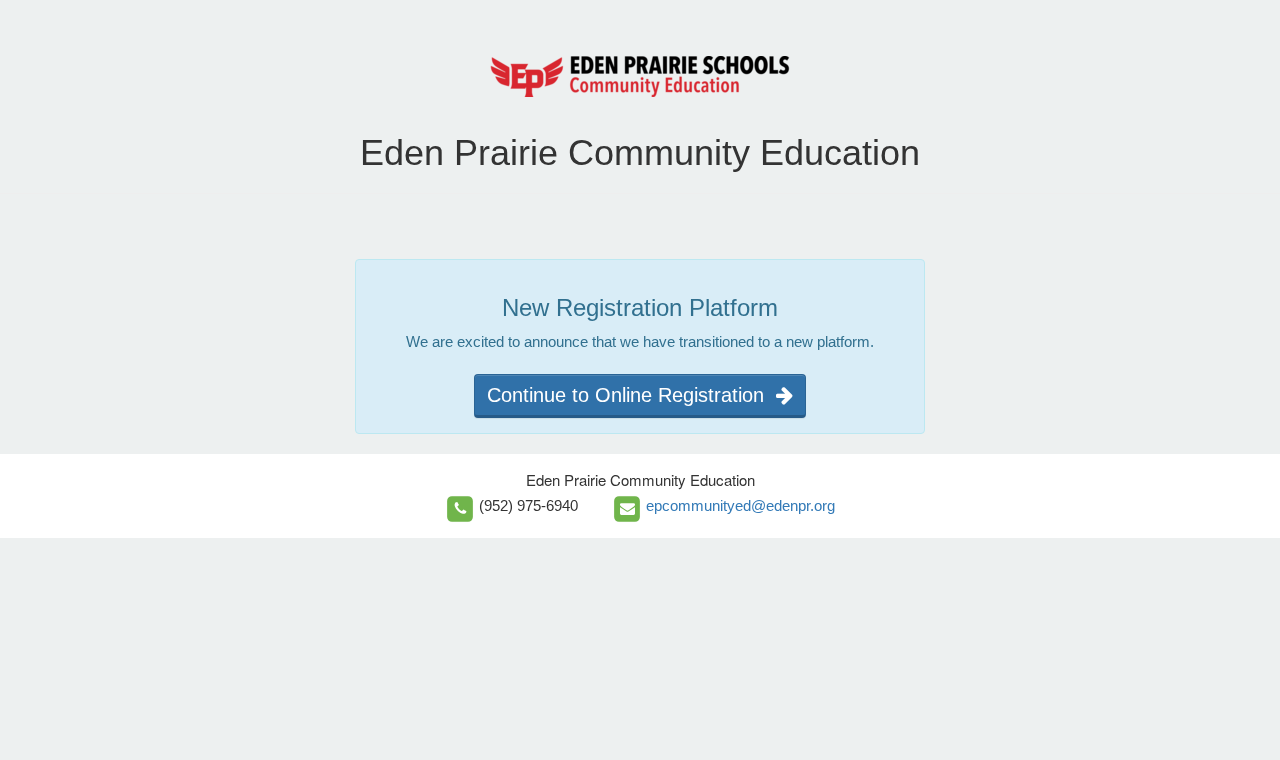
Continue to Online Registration (631, 395)
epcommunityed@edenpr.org (740, 505)
